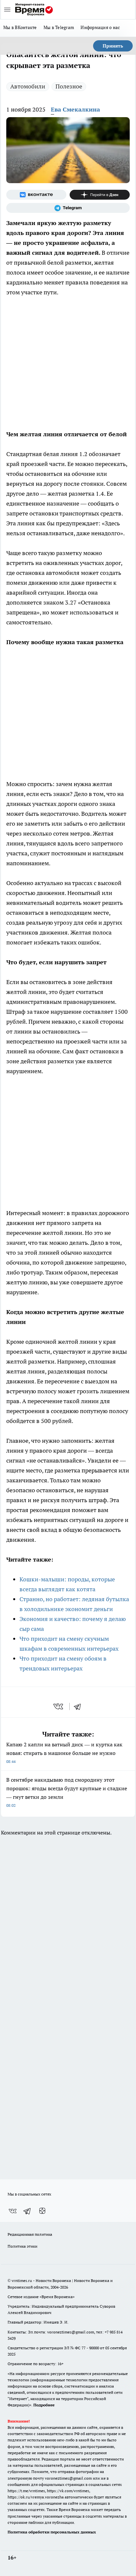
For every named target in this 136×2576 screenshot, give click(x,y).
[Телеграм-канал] (68, 208)
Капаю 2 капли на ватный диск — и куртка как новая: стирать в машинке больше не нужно (64, 1752)
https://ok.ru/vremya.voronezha (36, 2497)
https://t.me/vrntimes (26, 2491)
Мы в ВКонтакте (20, 27)
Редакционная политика (30, 2234)
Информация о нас (100, 27)
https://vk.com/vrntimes (68, 2491)
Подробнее (44, 2405)
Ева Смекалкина (75, 109)
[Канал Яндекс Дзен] (100, 195)
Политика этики (22, 2246)
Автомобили (28, 86)
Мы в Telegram (59, 27)
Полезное (69, 86)
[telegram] (80, 1706)
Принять (113, 46)
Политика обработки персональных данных (52, 2532)
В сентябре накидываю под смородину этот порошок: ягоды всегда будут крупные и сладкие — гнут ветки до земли (67, 1792)
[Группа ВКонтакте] (36, 195)
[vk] (59, 1706)
